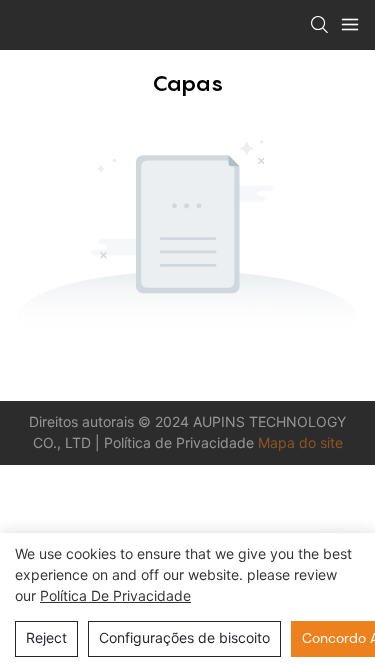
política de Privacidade (115, 595)
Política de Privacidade (181, 442)
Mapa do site (300, 442)
